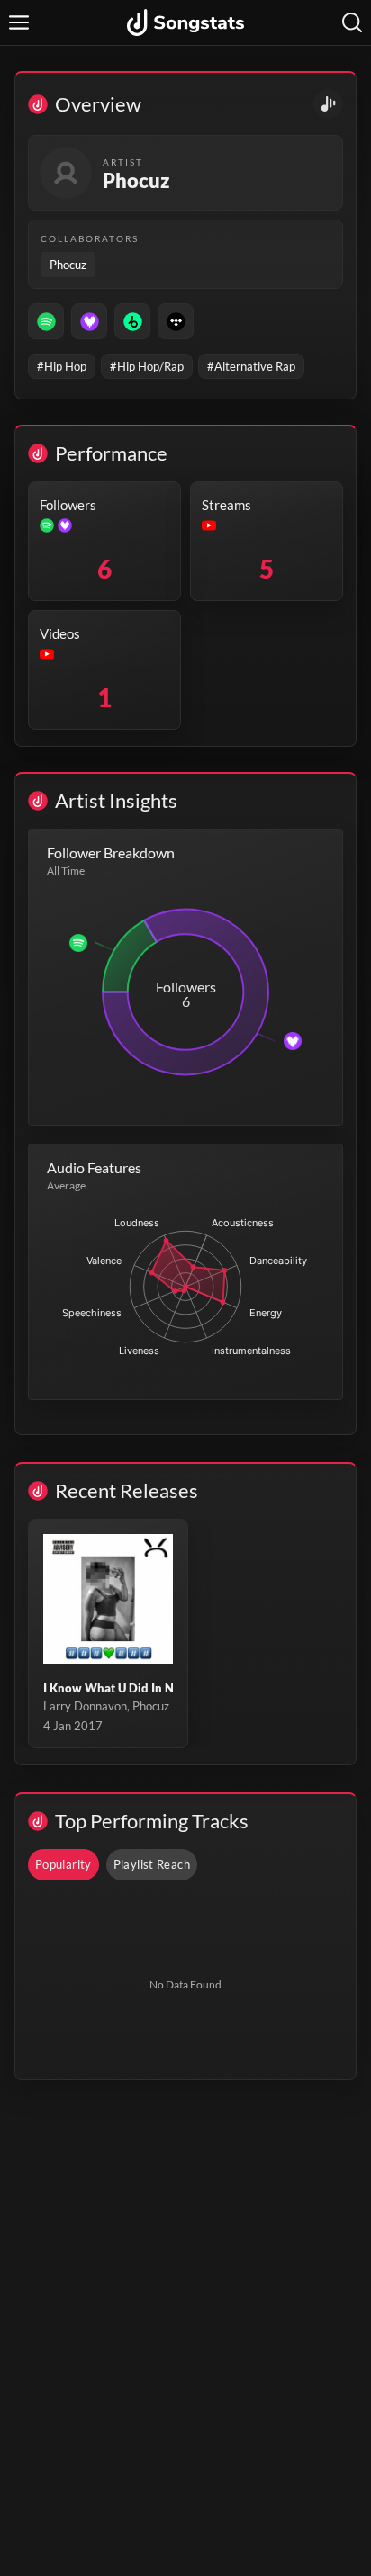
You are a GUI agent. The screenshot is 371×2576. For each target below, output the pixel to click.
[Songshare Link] (328, 104)
